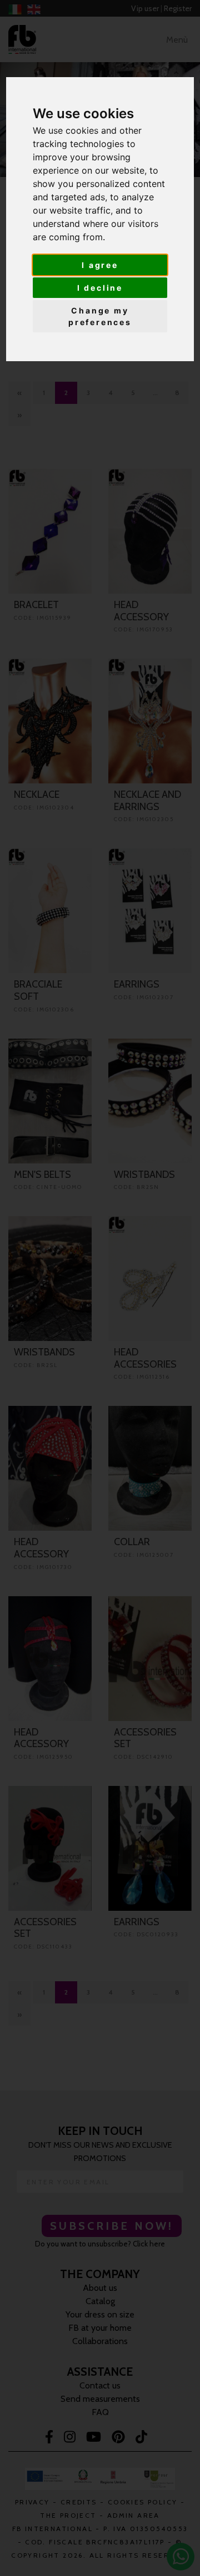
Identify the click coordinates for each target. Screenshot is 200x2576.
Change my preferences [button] (100, 316)
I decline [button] (100, 288)
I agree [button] (100, 265)
